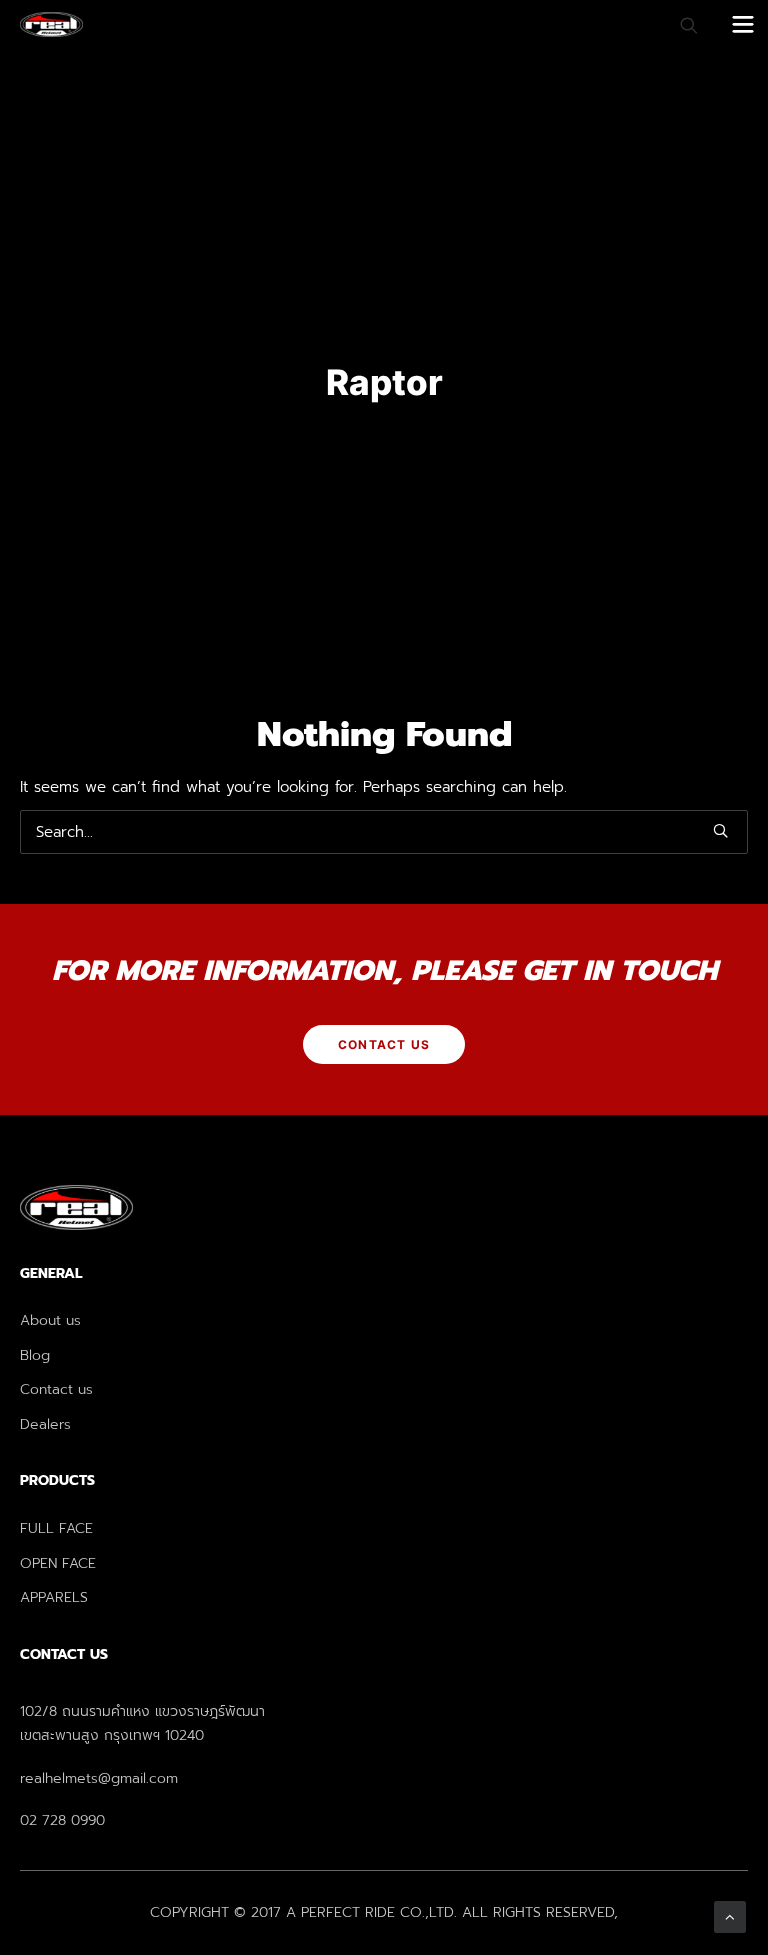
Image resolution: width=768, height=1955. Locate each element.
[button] (720, 830)
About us (50, 1320)
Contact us (56, 1389)
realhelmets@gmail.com (99, 1778)
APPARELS (54, 1597)
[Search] (680, 25)
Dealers (45, 1424)
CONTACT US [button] (384, 1044)
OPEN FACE (58, 1563)
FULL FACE (56, 1528)
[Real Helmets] (51, 24)
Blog (35, 1355)
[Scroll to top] (730, 1916)
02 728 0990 (62, 1820)
